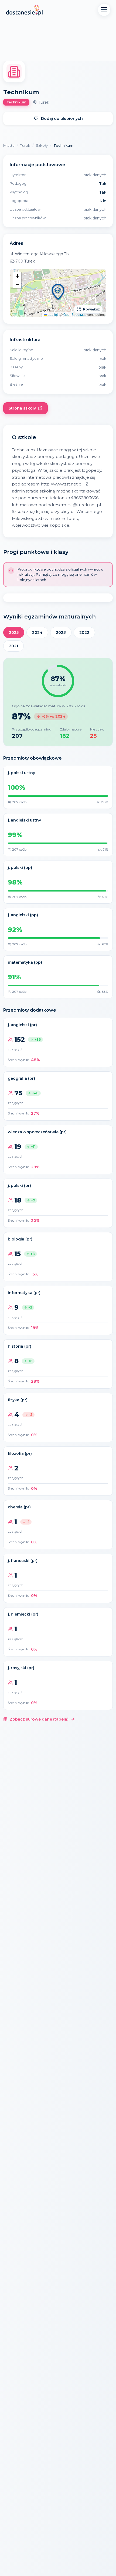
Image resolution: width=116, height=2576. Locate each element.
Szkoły (42, 145)
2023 (61, 632)
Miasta (9, 145)
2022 (84, 632)
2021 (13, 646)
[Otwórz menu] (104, 10)
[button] (58, 293)
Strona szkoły (22, 408)
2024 (37, 632)
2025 (14, 632)
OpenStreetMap (75, 314)
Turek (25, 145)
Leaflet (52, 314)
